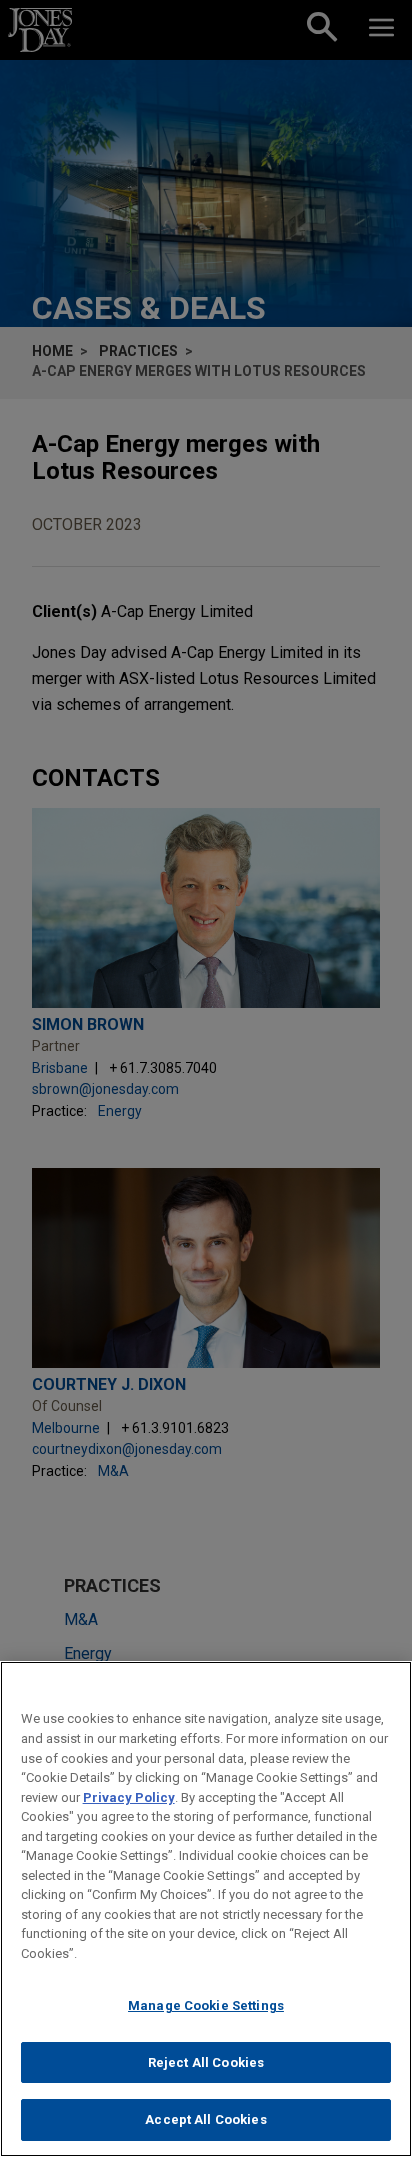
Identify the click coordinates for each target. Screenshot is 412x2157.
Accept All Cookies (205, 2119)
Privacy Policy (129, 1797)
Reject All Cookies (206, 2062)
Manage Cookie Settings (206, 2005)
